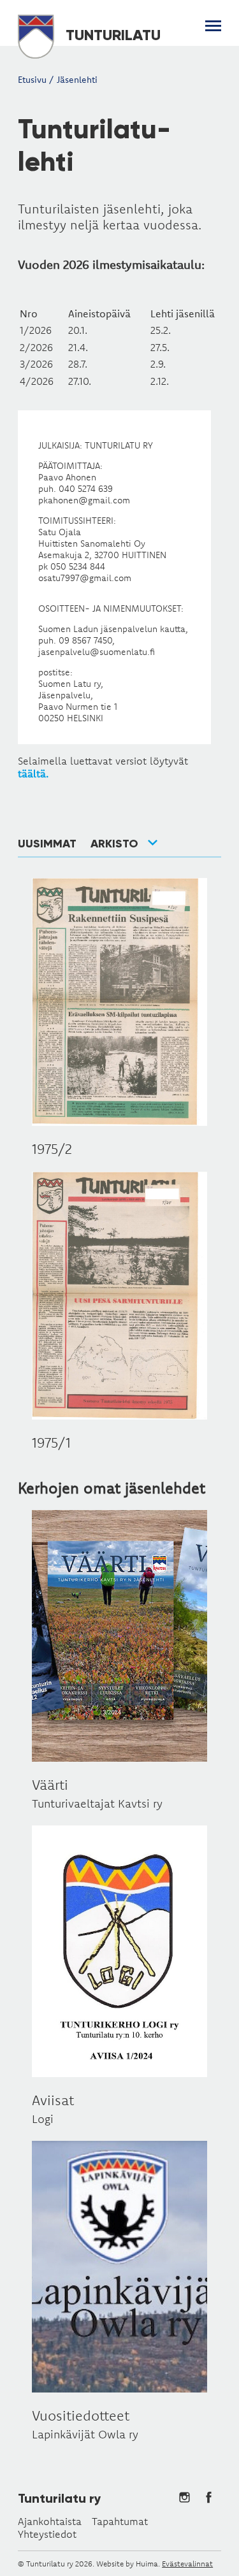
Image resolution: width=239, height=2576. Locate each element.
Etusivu (32, 80)
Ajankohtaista (50, 2521)
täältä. (33, 774)
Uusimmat (47, 844)
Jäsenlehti (77, 80)
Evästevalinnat (187, 2564)
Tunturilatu (111, 35)
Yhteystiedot (47, 2534)
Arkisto (114, 844)
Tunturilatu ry (60, 2498)
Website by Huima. (128, 2564)
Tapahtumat (120, 2521)
